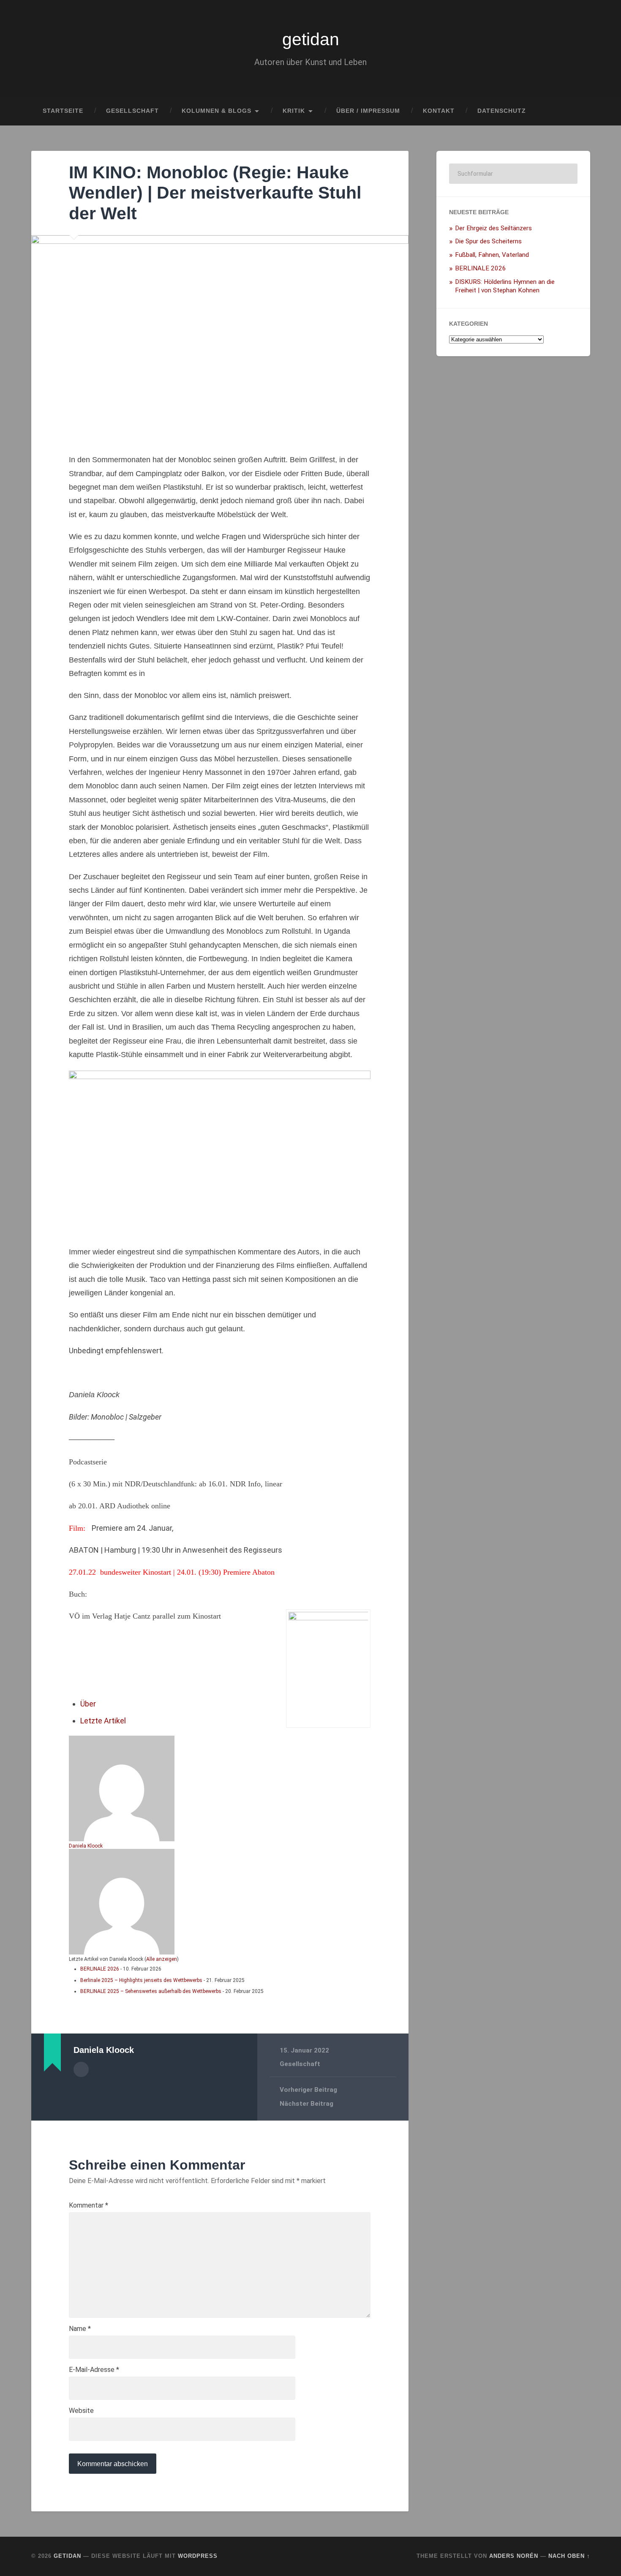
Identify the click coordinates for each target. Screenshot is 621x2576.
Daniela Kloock (86, 1846)
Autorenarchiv (81, 2069)
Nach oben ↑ (569, 2556)
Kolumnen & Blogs (217, 111)
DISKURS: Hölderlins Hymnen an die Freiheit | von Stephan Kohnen (505, 286)
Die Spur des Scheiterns (488, 241)
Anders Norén (514, 2556)
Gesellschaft (132, 111)
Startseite (63, 111)
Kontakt (439, 111)
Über (88, 1704)
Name (80, 2329)
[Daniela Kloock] (122, 1839)
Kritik (294, 111)
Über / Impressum (368, 111)
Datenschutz (502, 111)
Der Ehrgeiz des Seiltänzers (493, 228)
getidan (311, 39)
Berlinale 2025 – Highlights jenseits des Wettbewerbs (141, 1980)
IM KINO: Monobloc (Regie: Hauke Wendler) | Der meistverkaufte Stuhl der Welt (215, 193)
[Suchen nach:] (513, 174)
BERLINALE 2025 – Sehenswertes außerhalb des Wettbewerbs (151, 1991)
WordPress (198, 2556)
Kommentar (89, 2205)
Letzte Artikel (103, 1721)
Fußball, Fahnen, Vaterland (492, 255)
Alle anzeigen (162, 1959)
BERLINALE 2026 (100, 1969)
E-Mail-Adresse (94, 2370)
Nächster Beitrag (306, 2104)
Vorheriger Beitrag (308, 2090)
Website (81, 2411)
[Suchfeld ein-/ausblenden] (576, 111)
